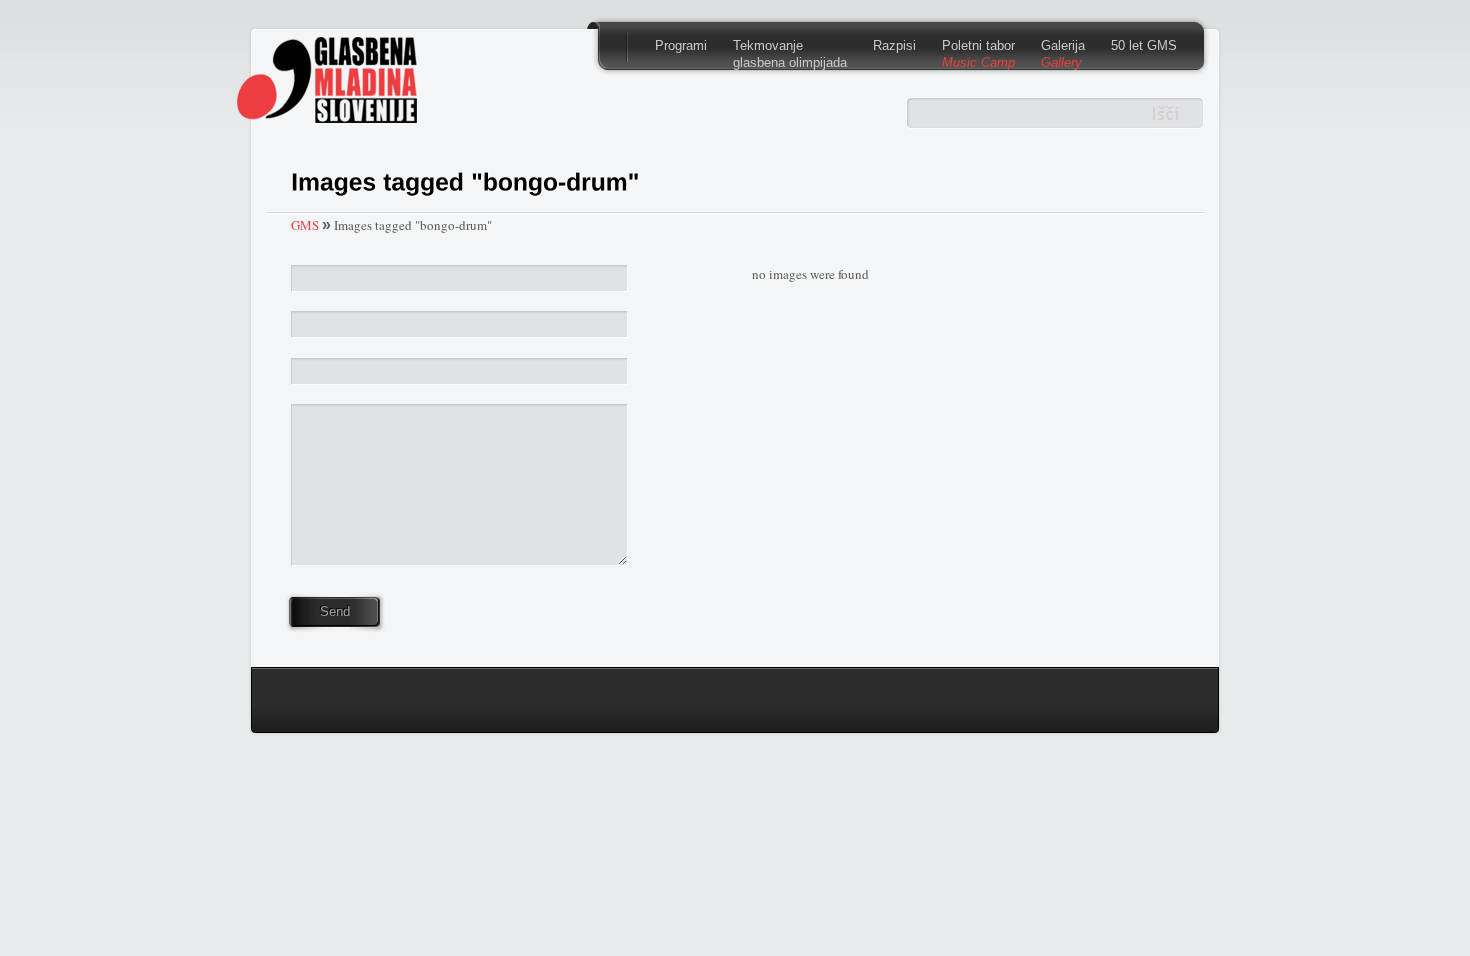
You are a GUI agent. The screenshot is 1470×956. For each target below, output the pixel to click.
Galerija (1063, 54)
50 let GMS (1144, 45)
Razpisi (894, 45)
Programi (681, 45)
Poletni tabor (978, 54)
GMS (305, 225)
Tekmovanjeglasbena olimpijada (790, 54)
